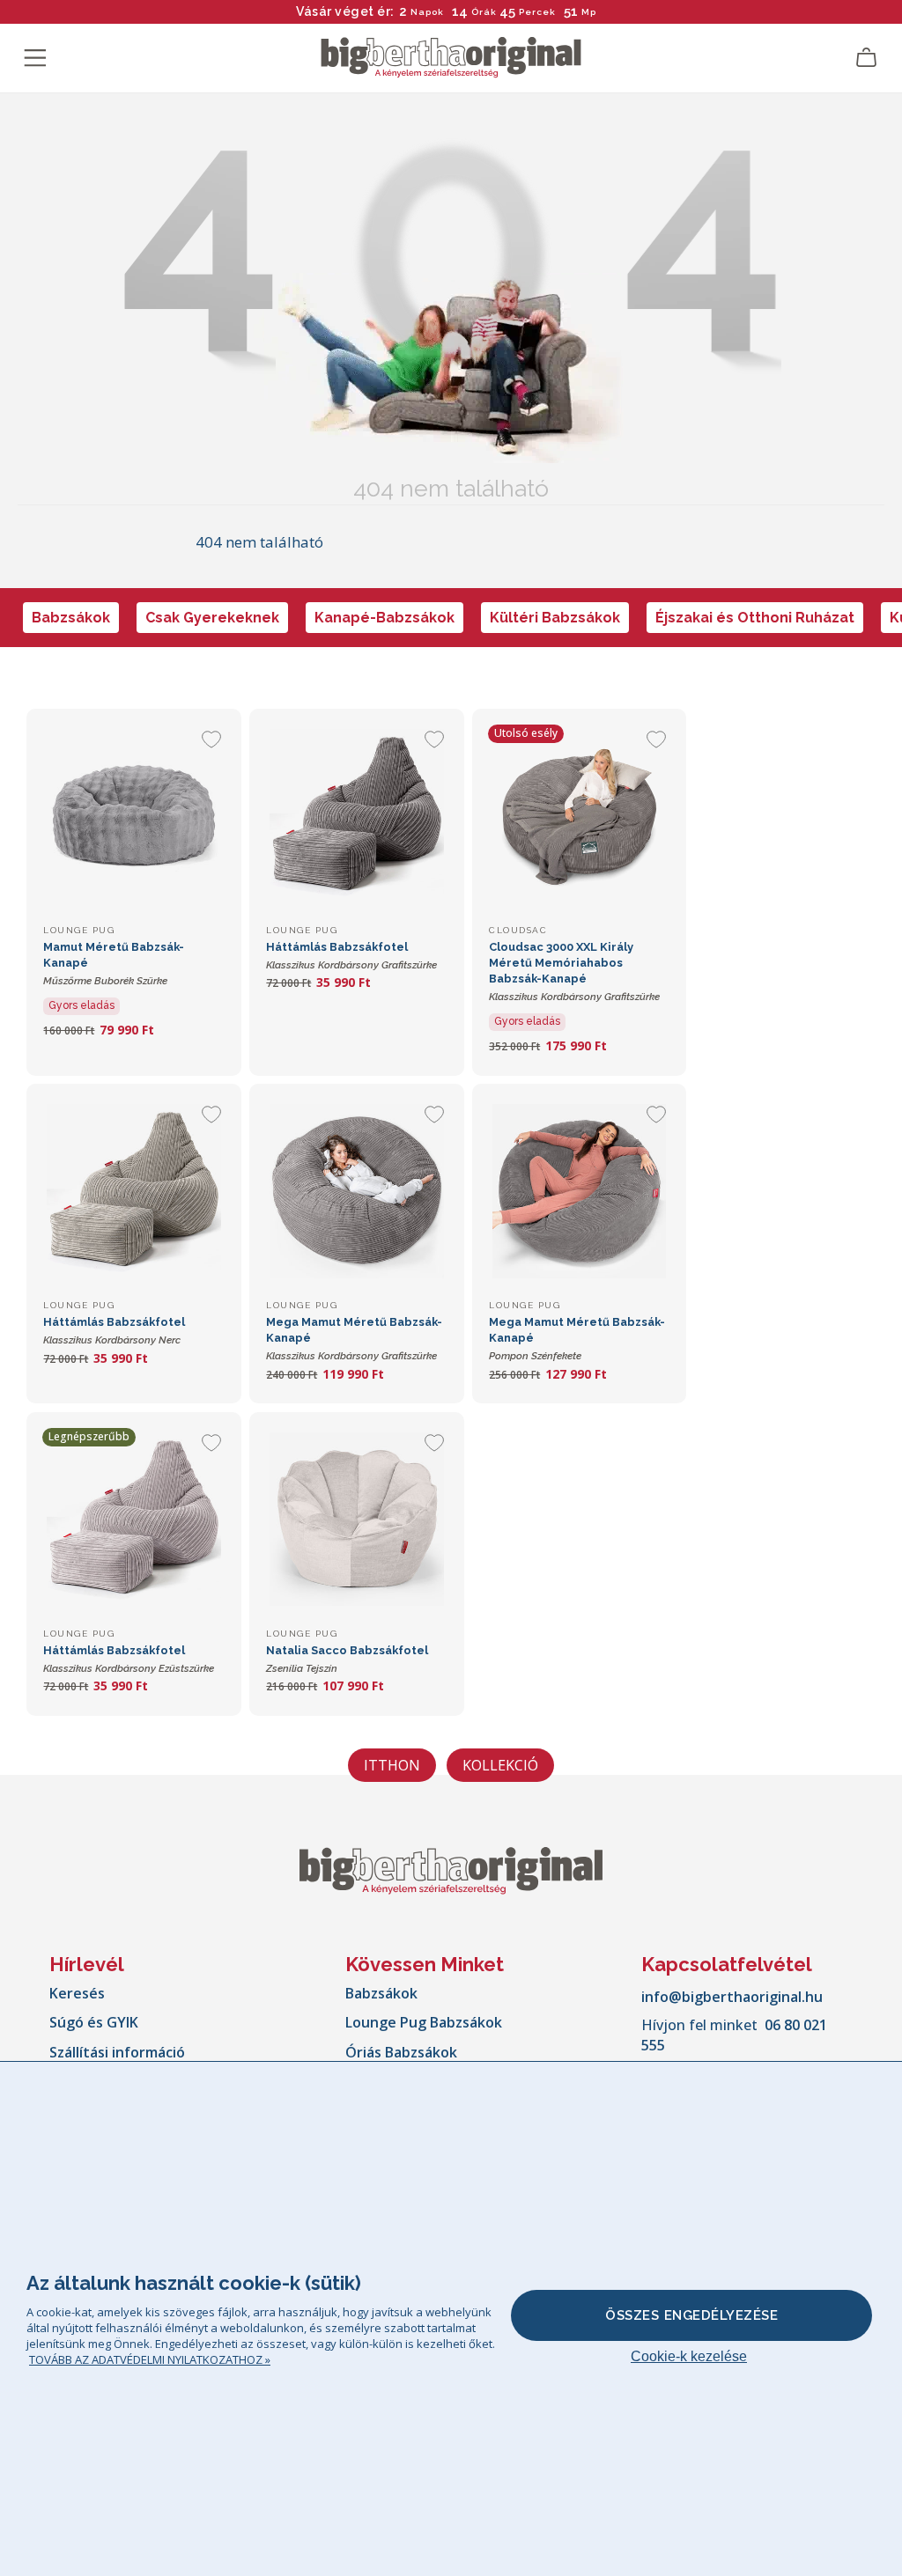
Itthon (392, 1765)
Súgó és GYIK (94, 2022)
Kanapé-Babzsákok (384, 618)
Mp (590, 12)
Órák (484, 12)
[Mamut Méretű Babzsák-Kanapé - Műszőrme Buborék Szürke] (133, 816)
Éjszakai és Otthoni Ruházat (755, 618)
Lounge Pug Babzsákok (424, 2022)
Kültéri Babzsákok (555, 618)
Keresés (77, 1993)
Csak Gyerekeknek (212, 618)
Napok (427, 12)
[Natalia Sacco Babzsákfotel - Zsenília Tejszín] (356, 1519)
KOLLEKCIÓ (500, 1765)
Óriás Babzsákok (401, 2052)
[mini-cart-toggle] (867, 58)
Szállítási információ (117, 2052)
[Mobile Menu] (35, 58)
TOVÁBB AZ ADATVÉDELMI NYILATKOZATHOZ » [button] (150, 2359)
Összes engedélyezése (691, 2315)
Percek (537, 12)
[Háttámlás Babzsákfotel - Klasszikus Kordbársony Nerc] (133, 1191)
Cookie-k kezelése (689, 2356)
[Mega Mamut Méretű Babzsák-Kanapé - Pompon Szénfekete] (579, 1191)
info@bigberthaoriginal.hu (732, 1997)
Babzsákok (71, 618)
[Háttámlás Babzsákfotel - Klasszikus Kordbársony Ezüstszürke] (133, 1519)
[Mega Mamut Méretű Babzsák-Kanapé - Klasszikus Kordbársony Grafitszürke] (356, 1191)
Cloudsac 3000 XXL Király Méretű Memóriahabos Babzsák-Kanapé (574, 972)
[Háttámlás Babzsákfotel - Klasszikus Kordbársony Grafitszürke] (356, 816)
